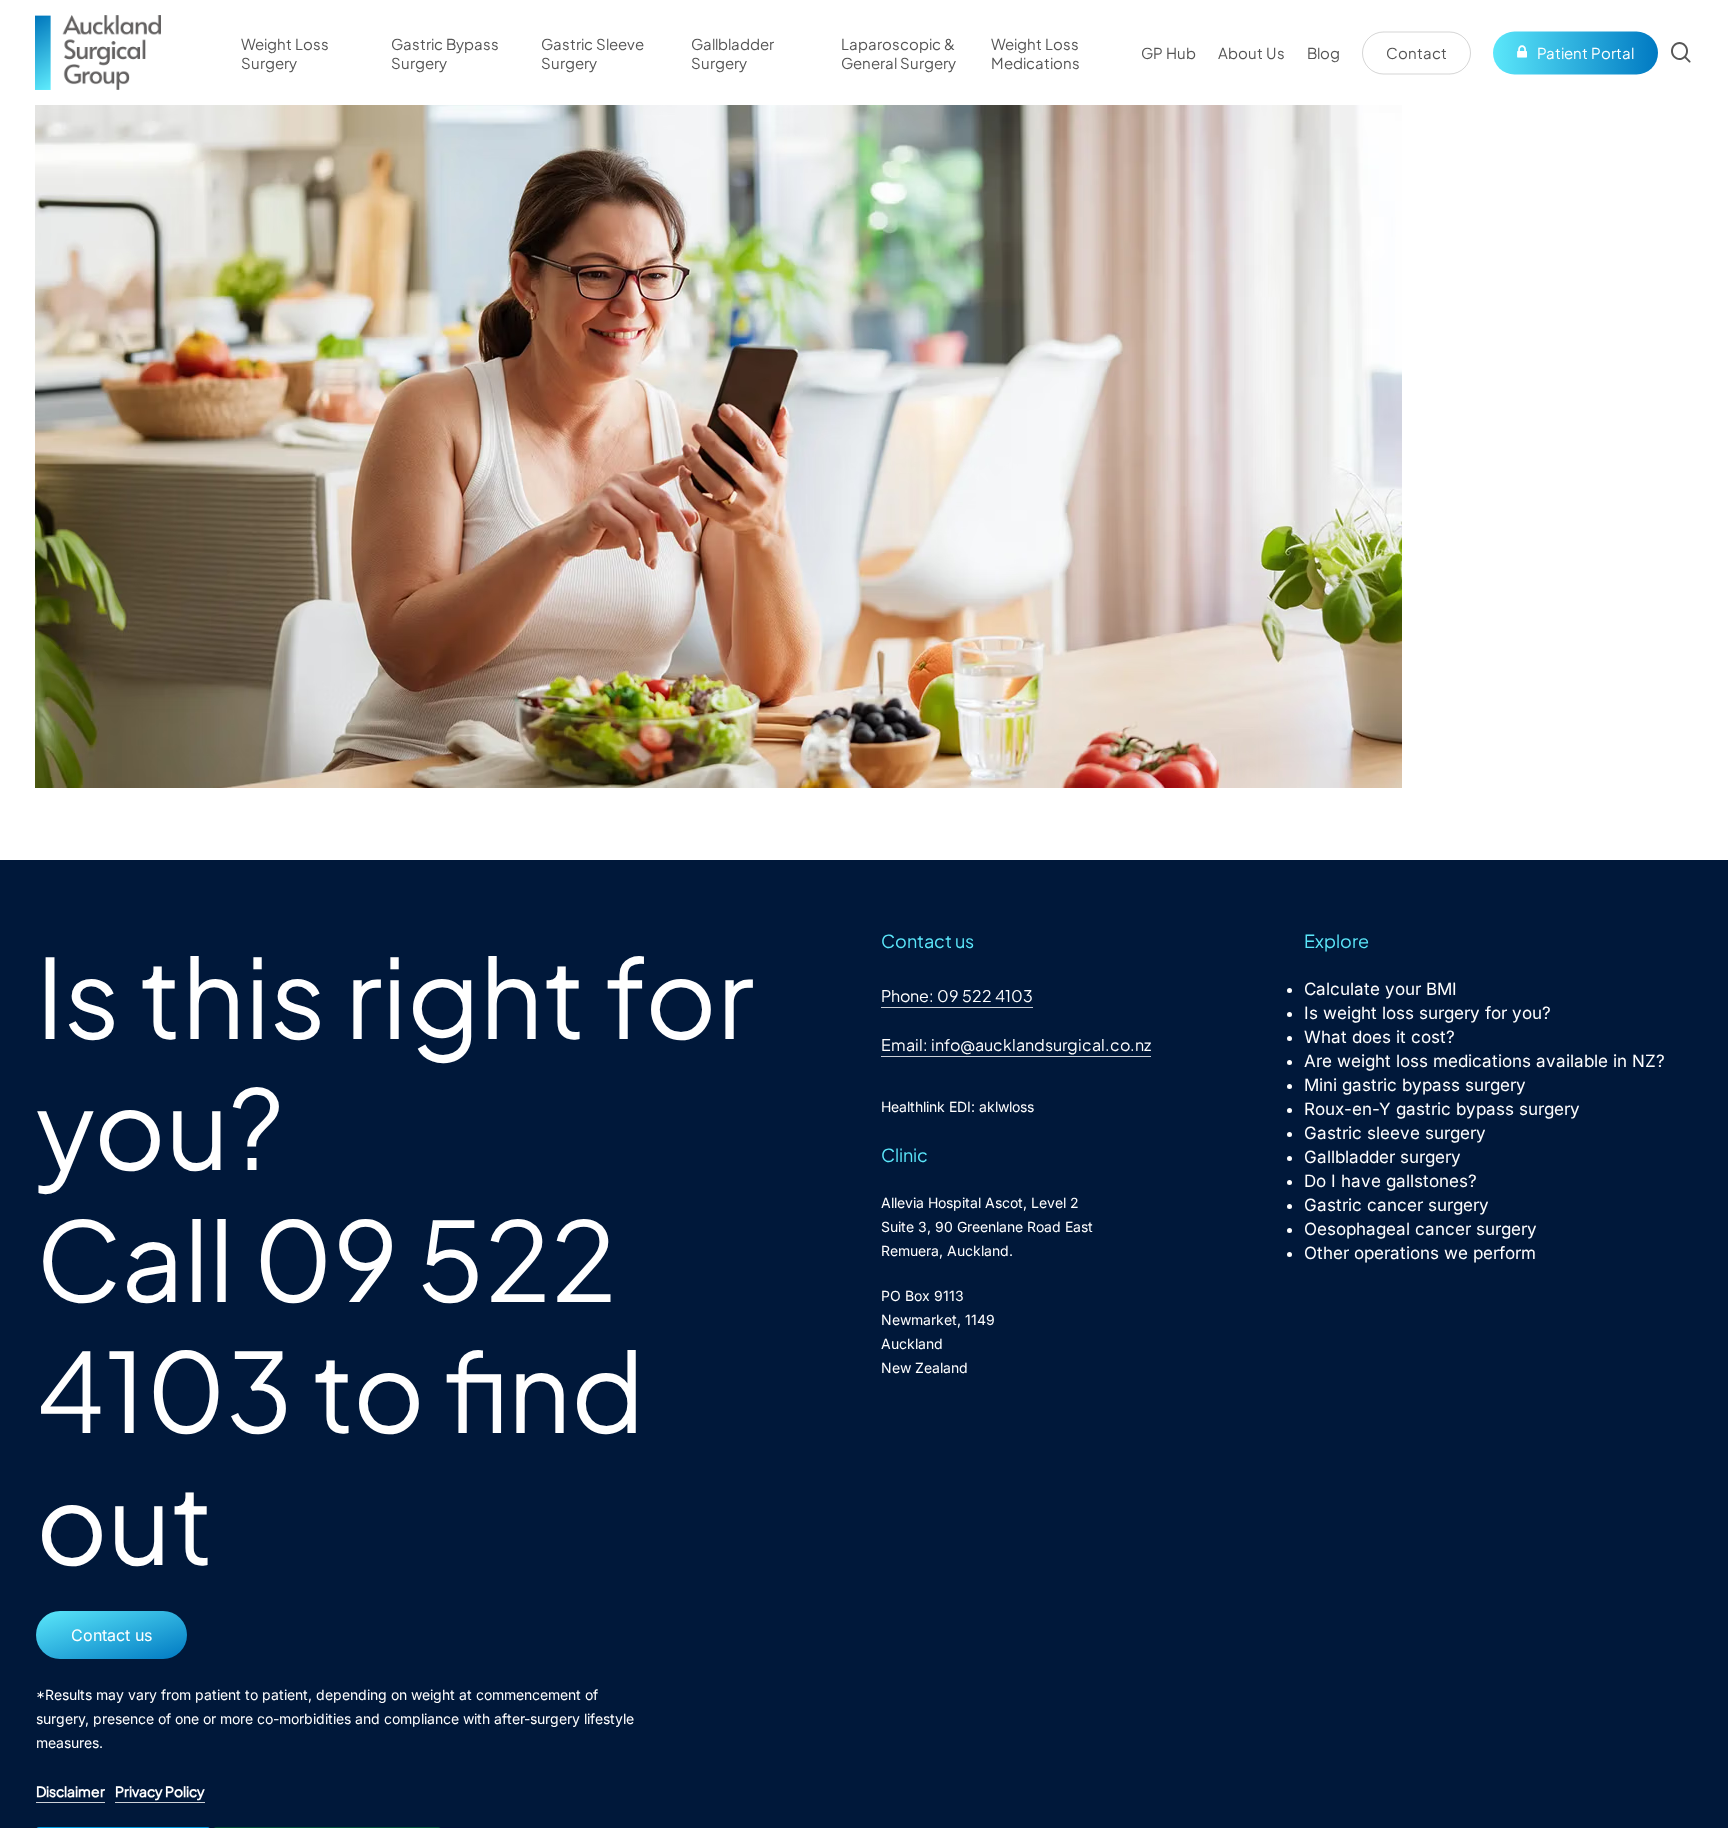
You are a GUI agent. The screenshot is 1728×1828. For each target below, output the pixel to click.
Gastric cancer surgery (1396, 1205)
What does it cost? (1379, 1037)
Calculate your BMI (1380, 989)
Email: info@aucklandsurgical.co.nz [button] (1016, 1044)
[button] (111, 1635)
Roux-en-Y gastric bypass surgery (1442, 1109)
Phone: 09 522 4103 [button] (957, 995)
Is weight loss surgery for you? (1427, 1013)
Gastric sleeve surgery (1395, 1133)
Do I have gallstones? (1390, 1181)
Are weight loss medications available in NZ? (1484, 1061)
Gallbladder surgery (1382, 1157)
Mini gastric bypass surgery (1415, 1085)
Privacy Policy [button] (160, 1791)
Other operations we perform (1420, 1253)
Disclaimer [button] (70, 1791)
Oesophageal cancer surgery (1420, 1229)
